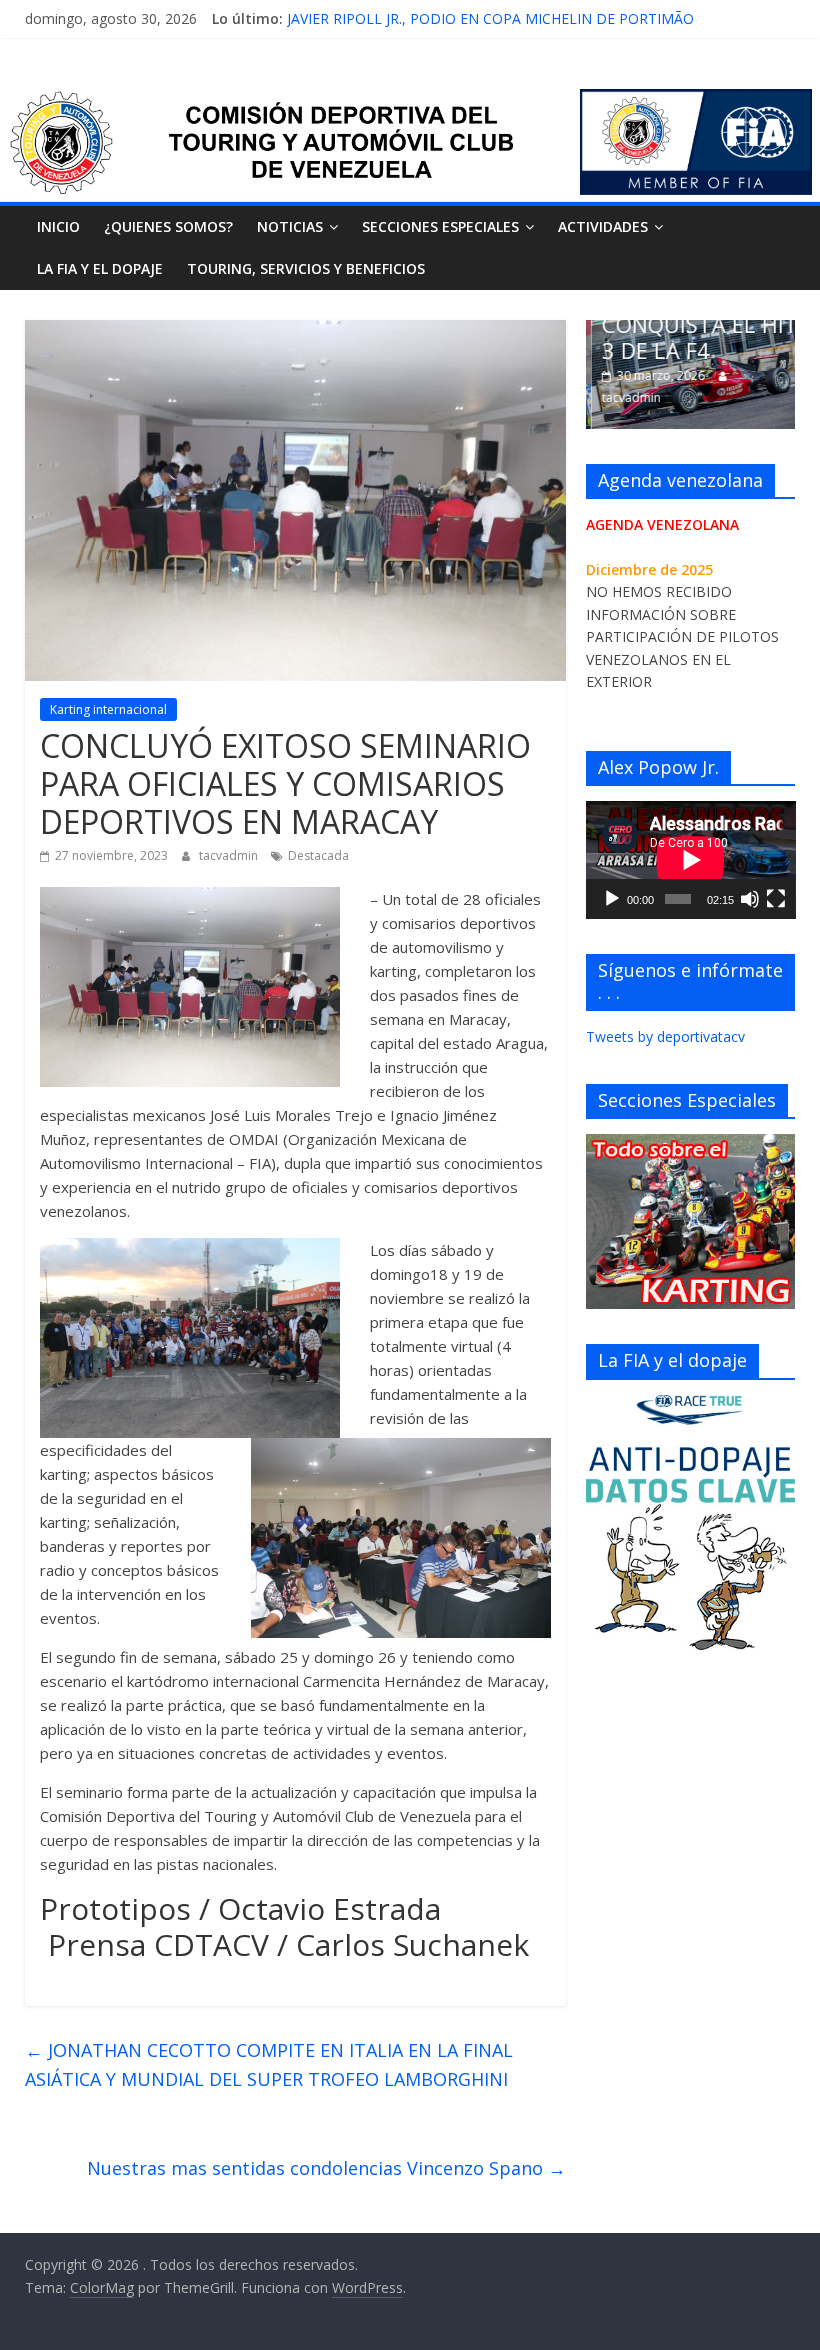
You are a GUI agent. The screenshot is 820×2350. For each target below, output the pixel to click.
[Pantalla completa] (776, 899)
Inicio (58, 226)
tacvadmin (230, 855)
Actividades (603, 226)
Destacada (318, 855)
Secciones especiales (440, 226)
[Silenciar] (750, 899)
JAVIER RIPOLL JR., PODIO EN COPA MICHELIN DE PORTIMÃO (490, 18)
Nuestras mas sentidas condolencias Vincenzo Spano (326, 2168)
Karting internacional (108, 709)
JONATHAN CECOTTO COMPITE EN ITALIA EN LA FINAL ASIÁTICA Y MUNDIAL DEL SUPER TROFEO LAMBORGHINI (269, 2064)
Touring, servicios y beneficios (306, 268)
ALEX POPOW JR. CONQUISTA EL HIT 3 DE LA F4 (694, 324)
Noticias (290, 226)
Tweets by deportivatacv (665, 1036)
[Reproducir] (612, 899)
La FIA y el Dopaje (100, 268)
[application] (691, 860)
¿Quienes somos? (168, 226)
